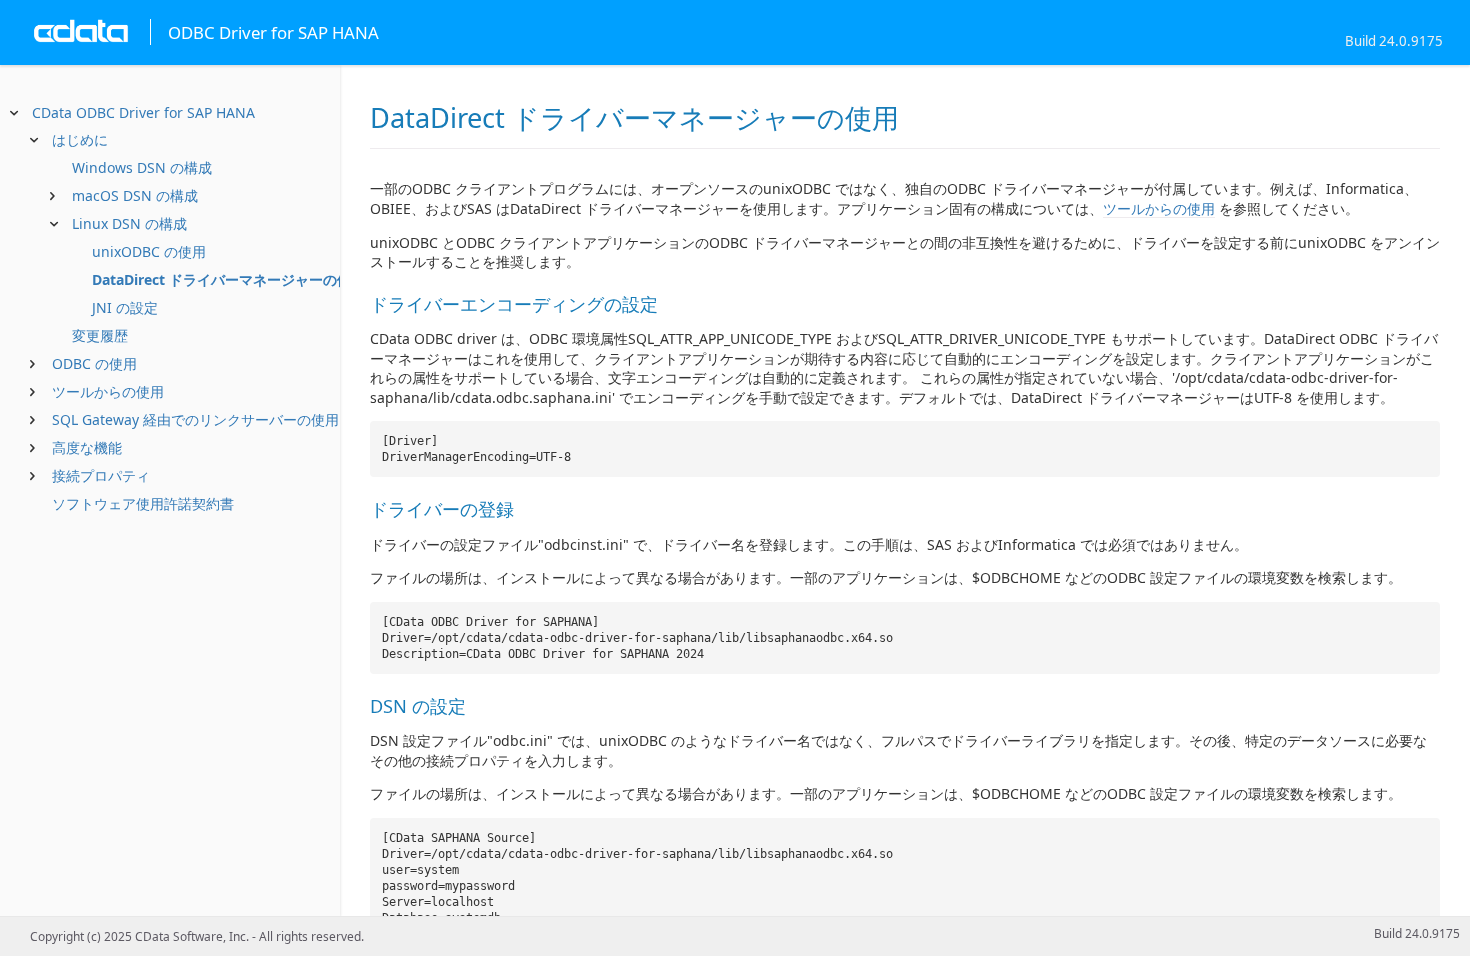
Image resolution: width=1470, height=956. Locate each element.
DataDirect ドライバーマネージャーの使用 (228, 279)
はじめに (80, 139)
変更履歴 (100, 335)
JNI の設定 (125, 307)
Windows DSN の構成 (142, 167)
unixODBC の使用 (149, 251)
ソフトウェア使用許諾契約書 (143, 503)
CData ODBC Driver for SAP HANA (143, 112)
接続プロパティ (101, 475)
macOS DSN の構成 (135, 195)
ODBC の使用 (94, 363)
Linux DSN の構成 (129, 223)
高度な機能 (87, 447)
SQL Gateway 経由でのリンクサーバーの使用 (195, 419)
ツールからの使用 (108, 391)
